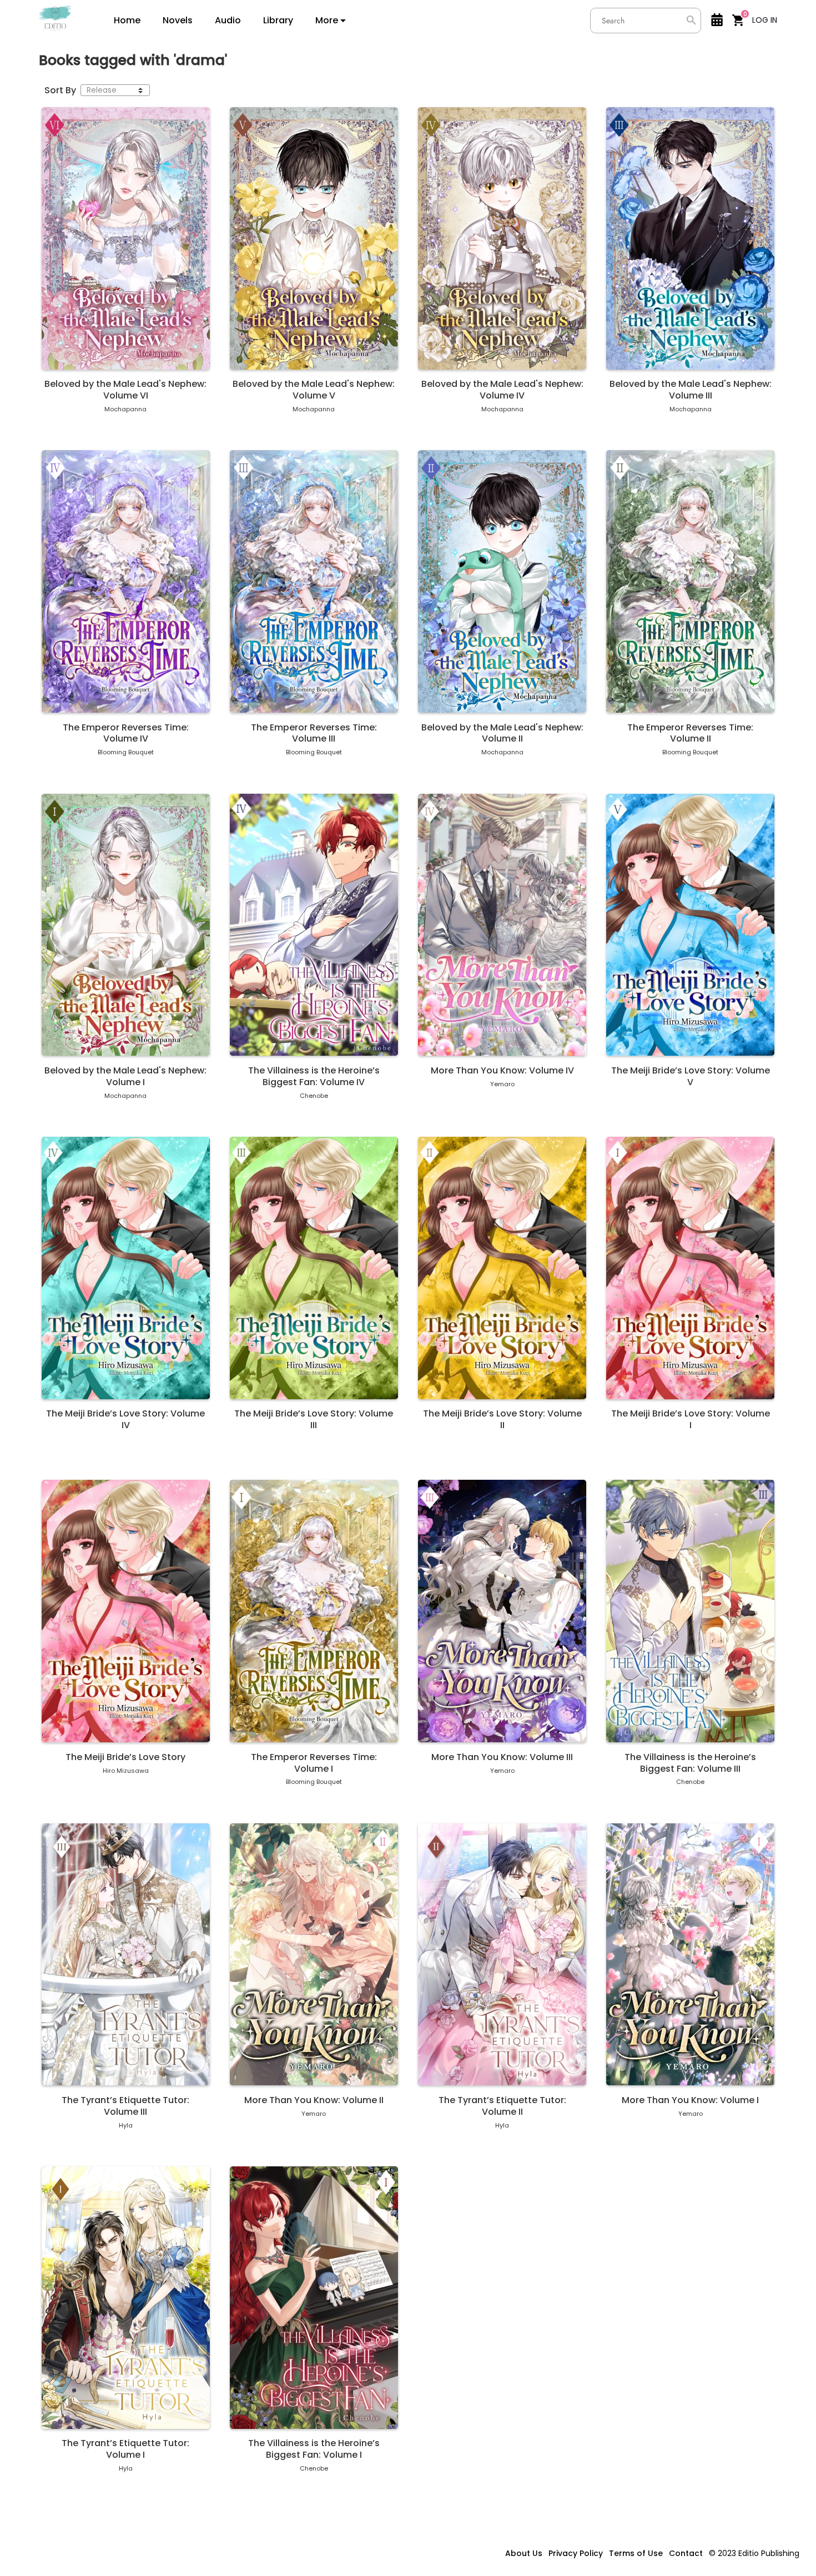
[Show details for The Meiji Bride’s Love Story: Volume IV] (126, 1268)
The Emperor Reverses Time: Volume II (690, 734)
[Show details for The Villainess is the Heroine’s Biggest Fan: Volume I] (314, 2297)
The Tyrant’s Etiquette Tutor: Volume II (502, 2106)
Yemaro (502, 1084)
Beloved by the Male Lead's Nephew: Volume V (314, 390)
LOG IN (765, 20)
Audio (228, 21)
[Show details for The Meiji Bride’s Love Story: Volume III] (314, 1268)
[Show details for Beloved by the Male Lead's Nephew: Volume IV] (502, 238)
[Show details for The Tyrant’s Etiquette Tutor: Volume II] (502, 1954)
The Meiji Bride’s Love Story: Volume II (502, 1420)
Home (127, 21)
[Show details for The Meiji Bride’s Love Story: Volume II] (502, 1268)
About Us (524, 2553)
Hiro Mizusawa (126, 1771)
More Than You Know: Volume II (314, 2101)
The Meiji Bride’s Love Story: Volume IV (125, 1420)
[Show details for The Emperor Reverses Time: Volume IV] (126, 581)
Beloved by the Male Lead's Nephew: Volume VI (125, 390)
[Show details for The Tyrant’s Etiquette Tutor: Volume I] (126, 2297)
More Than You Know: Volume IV (502, 1071)
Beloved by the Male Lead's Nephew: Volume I (125, 1077)
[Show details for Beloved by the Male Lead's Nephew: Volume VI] (126, 238)
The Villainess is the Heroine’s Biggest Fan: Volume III (690, 1763)
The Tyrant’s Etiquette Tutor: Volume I (125, 2449)
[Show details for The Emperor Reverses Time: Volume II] (690, 581)
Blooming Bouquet (126, 752)
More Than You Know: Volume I (690, 2101)
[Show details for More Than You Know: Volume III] (502, 1611)
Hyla (126, 2125)
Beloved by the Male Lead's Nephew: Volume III (691, 390)
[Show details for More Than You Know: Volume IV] (502, 925)
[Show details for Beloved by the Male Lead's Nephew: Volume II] (502, 581)
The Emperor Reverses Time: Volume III (314, 734)
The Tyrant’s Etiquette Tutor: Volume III (125, 2106)
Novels (178, 21)
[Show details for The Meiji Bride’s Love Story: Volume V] (690, 925)
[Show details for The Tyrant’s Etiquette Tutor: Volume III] (126, 1954)
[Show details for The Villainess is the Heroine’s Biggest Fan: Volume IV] (314, 925)
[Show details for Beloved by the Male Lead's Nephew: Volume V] (314, 238)
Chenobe (314, 1096)
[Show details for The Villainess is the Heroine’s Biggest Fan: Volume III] (690, 1611)
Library (278, 21)
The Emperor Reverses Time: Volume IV (126, 734)
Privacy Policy (576, 2553)
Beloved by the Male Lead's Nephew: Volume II (502, 734)
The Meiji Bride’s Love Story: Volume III (314, 1420)
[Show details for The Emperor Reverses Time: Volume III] (314, 581)
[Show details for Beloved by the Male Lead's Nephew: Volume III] (690, 238)
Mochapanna (125, 409)
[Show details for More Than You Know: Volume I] (690, 1954)
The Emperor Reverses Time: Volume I (314, 1763)
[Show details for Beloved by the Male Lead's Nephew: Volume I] (126, 925)
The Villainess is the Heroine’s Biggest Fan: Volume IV (314, 1077)
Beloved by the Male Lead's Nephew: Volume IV (502, 390)
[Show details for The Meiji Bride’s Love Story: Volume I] (690, 1268)
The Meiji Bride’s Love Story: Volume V (691, 1077)
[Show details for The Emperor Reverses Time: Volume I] (314, 1611)
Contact (686, 2553)
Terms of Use (636, 2553)
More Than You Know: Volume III (502, 1758)
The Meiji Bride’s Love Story (125, 1758)
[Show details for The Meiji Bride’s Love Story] (126, 1611)
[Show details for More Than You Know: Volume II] (314, 1954)
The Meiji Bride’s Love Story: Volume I (691, 1420)
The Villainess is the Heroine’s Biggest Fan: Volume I (314, 2449)
